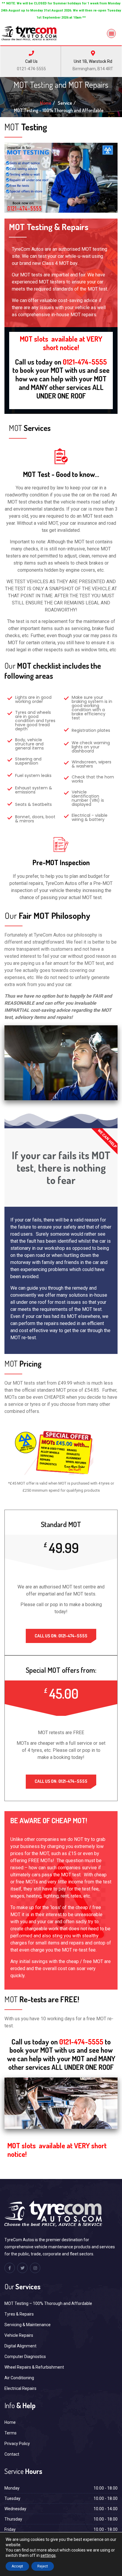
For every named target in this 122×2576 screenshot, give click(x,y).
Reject (43, 2566)
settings (48, 2555)
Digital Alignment (20, 2346)
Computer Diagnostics (25, 2357)
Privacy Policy (17, 2444)
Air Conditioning (19, 2378)
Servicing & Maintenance (28, 2325)
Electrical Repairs (20, 2388)
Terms (11, 2433)
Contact (12, 2454)
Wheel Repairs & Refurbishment (34, 2367)
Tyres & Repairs (19, 2314)
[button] (111, 33)
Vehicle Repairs (19, 2335)
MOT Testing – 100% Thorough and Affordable (48, 2303)
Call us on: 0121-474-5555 (61, 1636)
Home (46, 103)
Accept (17, 2566)
